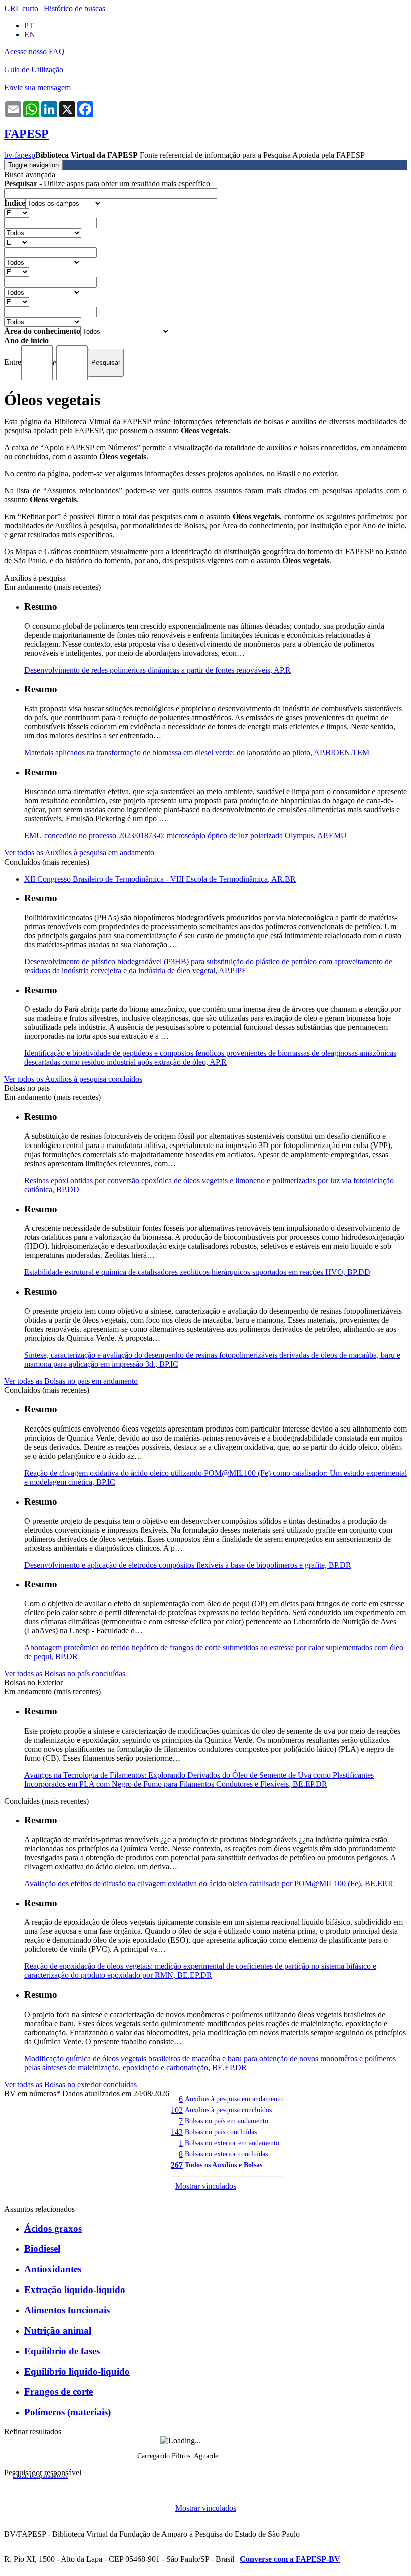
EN (30, 34)
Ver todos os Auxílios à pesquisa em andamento (79, 853)
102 (177, 2110)
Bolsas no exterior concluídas (226, 2154)
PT (29, 25)
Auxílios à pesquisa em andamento (234, 2099)
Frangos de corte (58, 2391)
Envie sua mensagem (37, 87)
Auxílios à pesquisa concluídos (228, 2110)
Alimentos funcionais (67, 2310)
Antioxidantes (53, 2269)
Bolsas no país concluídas (221, 2132)
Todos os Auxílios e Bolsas (224, 2165)
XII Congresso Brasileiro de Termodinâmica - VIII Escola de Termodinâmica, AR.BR (160, 879)
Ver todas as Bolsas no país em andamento (71, 1381)
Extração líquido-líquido (75, 2290)
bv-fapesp (20, 155)
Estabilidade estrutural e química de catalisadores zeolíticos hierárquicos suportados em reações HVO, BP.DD (197, 1272)
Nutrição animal (58, 2330)
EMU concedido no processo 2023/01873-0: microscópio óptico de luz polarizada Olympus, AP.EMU (185, 836)
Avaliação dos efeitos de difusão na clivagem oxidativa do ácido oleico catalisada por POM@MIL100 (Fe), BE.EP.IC (210, 1884)
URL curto (21, 8)
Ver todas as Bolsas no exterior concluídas (70, 2084)
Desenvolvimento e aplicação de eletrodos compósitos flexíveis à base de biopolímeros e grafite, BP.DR (188, 1565)
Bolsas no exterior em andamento (232, 2143)
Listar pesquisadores (40, 2476)
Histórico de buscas (74, 8)
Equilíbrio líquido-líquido (77, 2371)
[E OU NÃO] (17, 213)
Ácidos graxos (53, 2229)
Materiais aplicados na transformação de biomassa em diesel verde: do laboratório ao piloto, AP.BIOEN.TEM (197, 753)
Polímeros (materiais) (67, 2412)
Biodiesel (42, 2249)
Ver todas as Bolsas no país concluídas (65, 1674)
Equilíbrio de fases (62, 2351)
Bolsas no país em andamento (227, 2121)
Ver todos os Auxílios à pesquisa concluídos (73, 1079)
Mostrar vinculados (206, 2186)
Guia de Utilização (34, 69)
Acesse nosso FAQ (34, 51)
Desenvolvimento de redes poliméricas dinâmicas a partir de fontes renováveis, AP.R (157, 670)
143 (177, 2132)
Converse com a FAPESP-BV (290, 2559)
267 (177, 2165)
